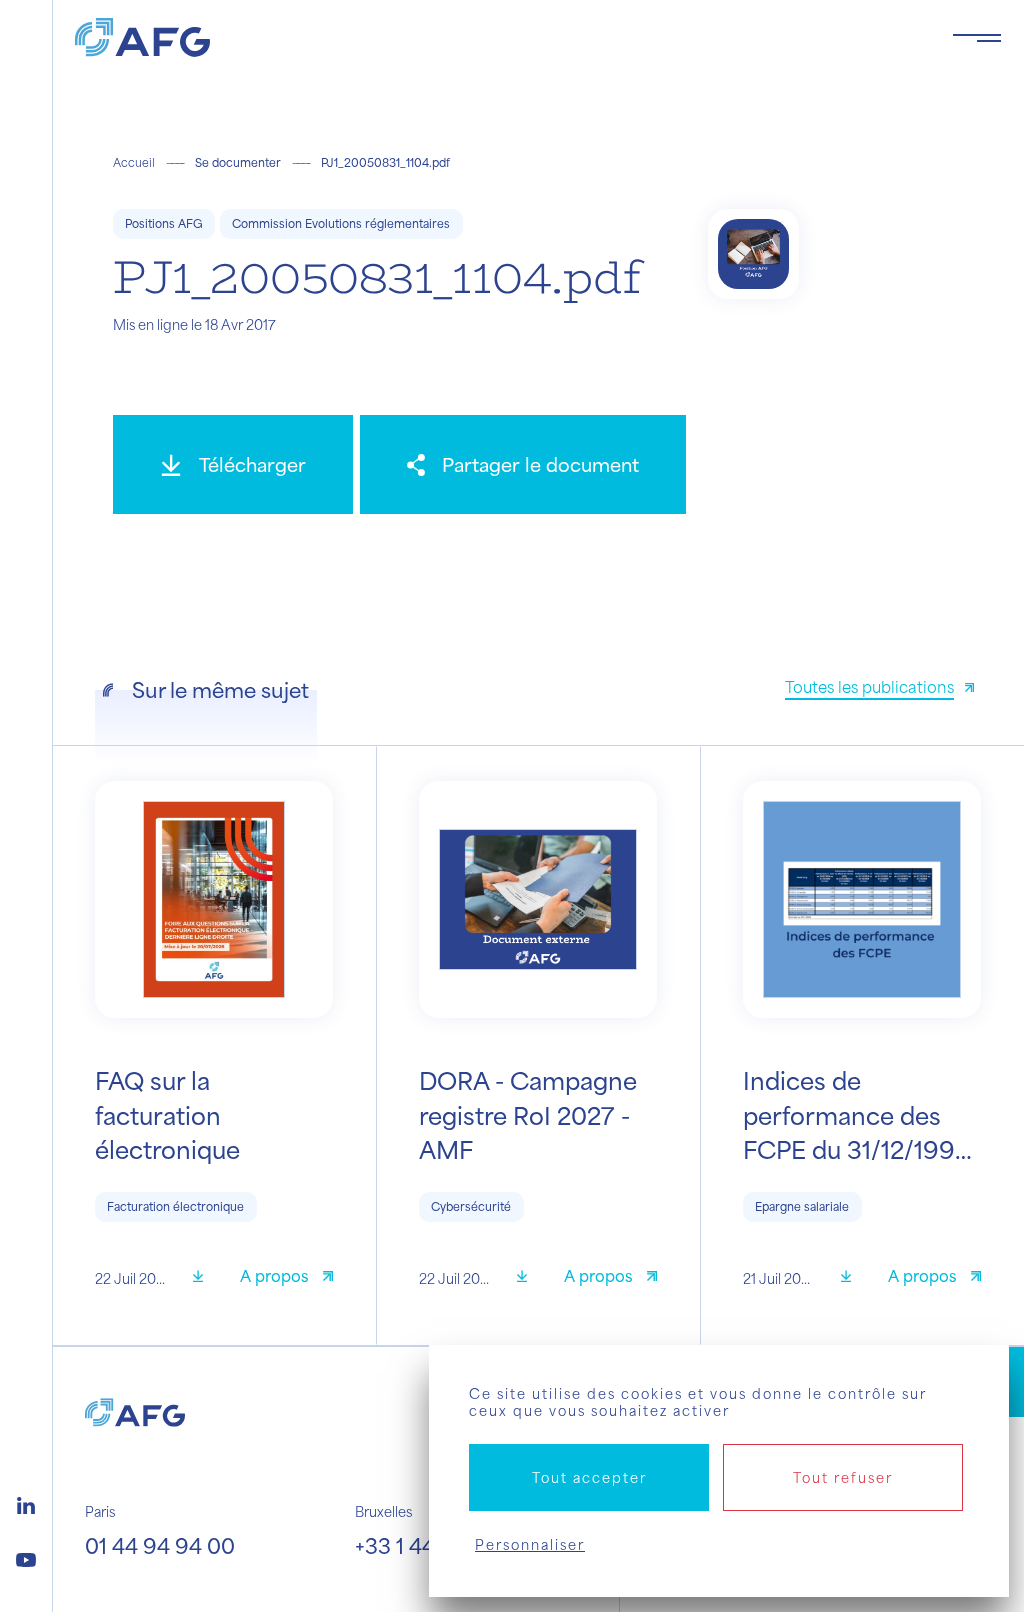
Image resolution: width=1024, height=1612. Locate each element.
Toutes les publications (869, 686)
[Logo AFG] (497, 37)
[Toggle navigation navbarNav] (977, 38)
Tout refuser (843, 1477)
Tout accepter (589, 1477)
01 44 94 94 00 (160, 1545)
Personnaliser (530, 1544)
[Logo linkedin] (26, 1503)
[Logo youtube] (26, 1557)
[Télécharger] (205, 1278)
